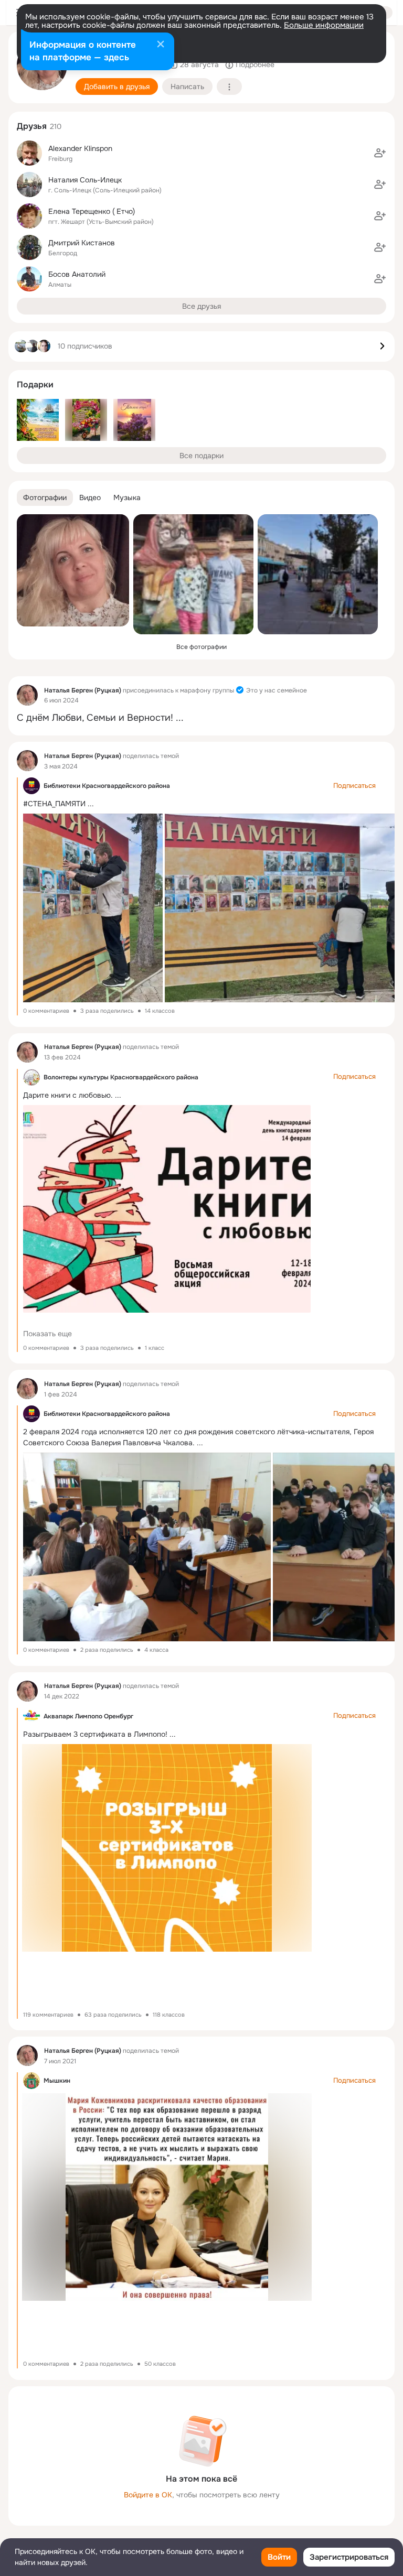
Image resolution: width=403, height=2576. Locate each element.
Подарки (35, 385)
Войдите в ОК (148, 2495)
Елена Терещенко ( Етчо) (92, 211)
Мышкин (57, 2081)
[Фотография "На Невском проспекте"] (318, 574)
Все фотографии (201, 647)
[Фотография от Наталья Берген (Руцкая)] (73, 570)
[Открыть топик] (201, 718)
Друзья (32, 126)
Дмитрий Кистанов (82, 243)
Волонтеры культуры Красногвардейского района (121, 1077)
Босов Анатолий (77, 274)
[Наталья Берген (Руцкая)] (27, 695)
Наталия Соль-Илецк (85, 180)
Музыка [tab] (127, 497)
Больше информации (324, 25)
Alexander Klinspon (80, 148)
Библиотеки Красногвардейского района (107, 786)
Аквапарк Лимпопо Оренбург (88, 1716)
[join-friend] (380, 153)
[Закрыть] (161, 45)
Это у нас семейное (277, 690)
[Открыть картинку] (92, 908)
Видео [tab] (90, 497)
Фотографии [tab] (45, 497)
